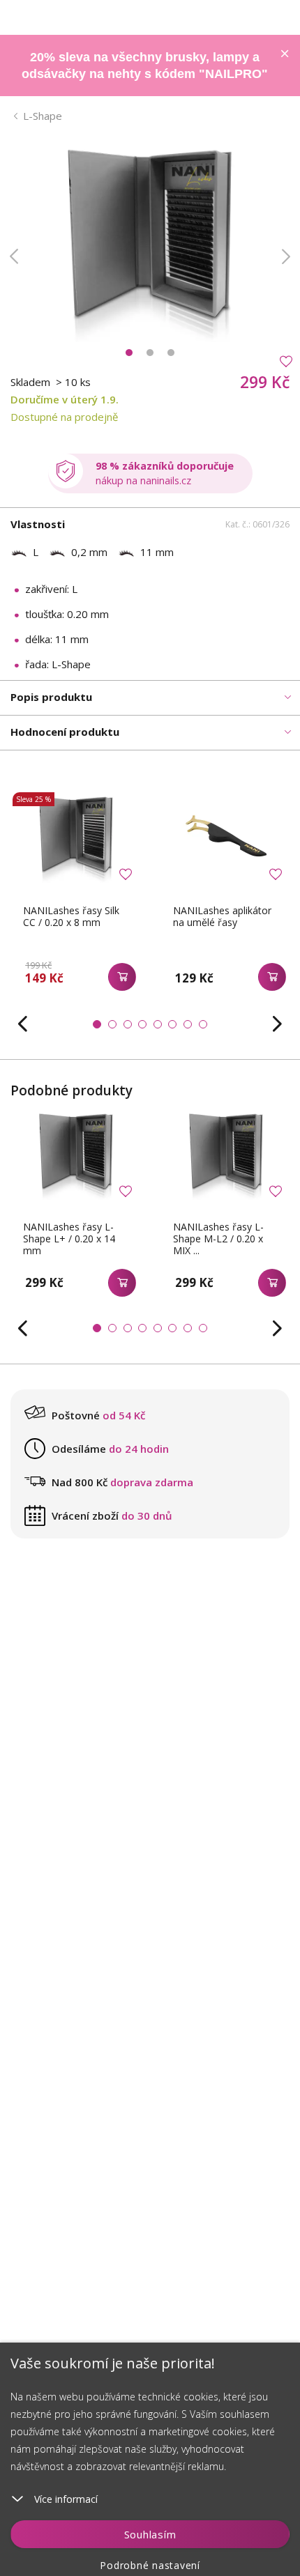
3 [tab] (171, 353)
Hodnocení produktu (65, 732)
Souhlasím (150, 2534)
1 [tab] (129, 353)
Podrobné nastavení (150, 2565)
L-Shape (43, 116)
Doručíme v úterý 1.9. (65, 399)
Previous (14, 256)
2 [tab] (150, 353)
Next (286, 256)
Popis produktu (51, 697)
